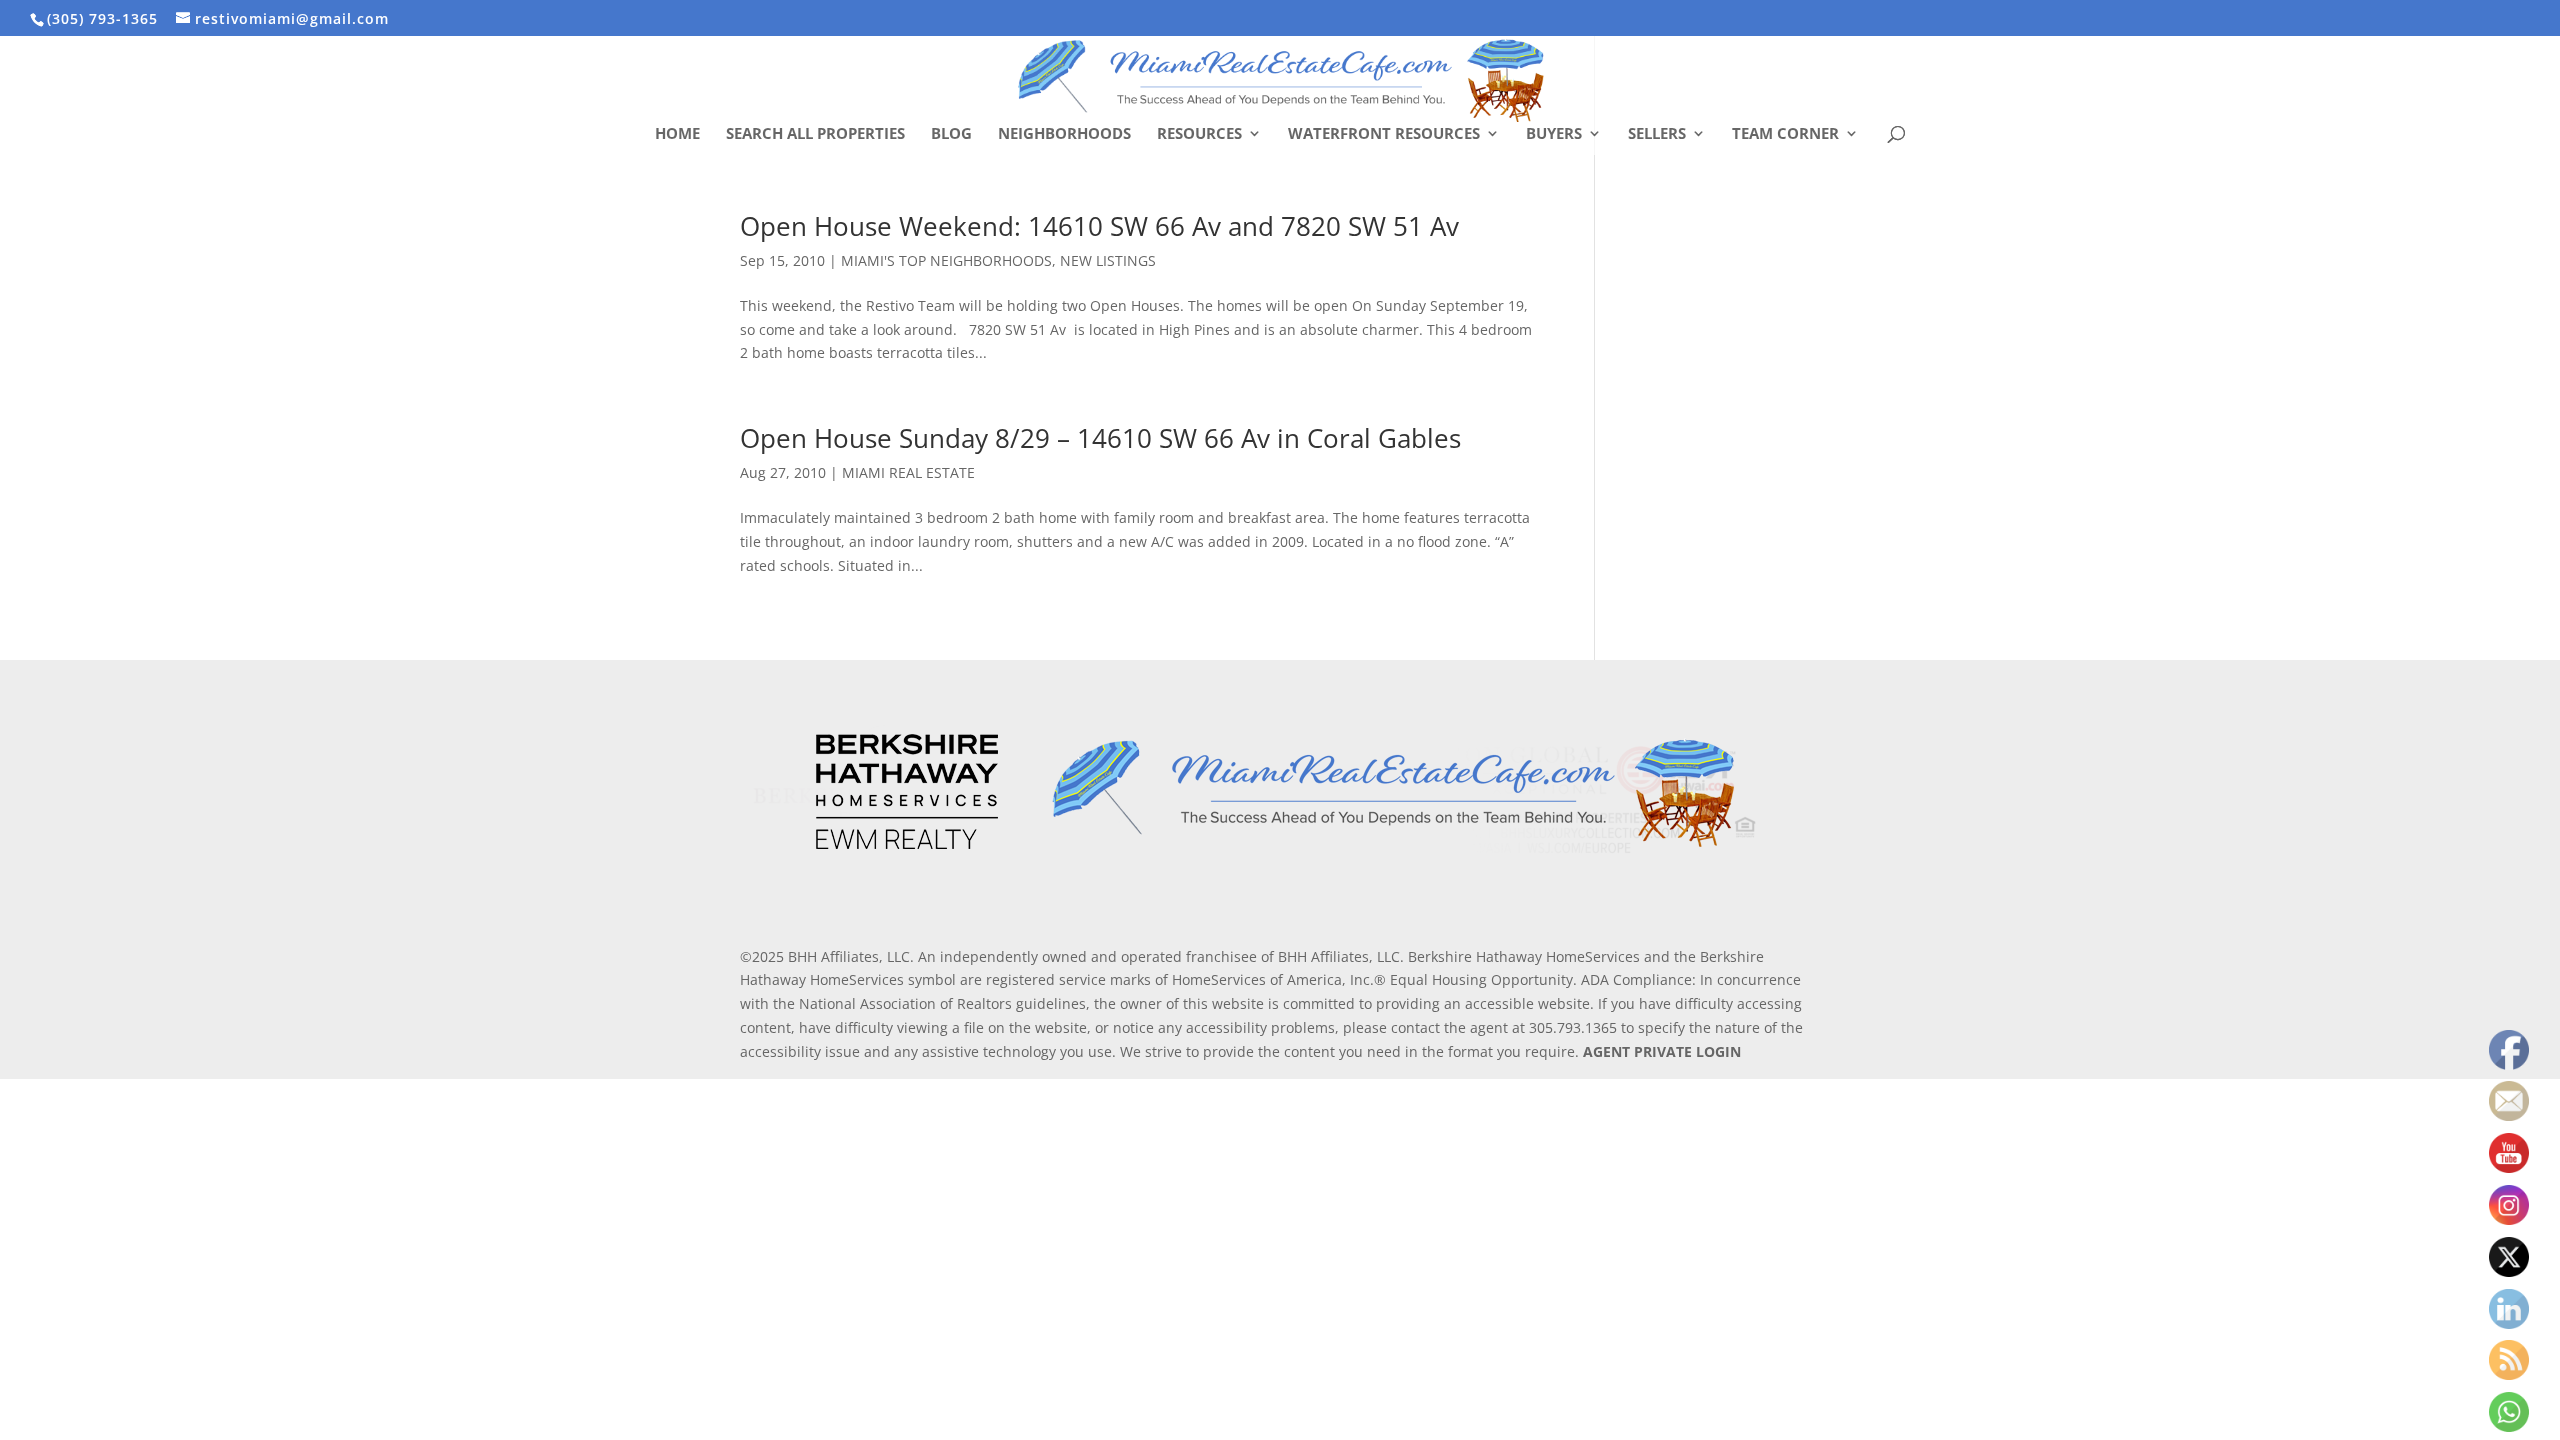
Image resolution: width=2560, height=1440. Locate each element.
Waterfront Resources (1384, 134)
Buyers (1554, 134)
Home (677, 134)
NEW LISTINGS (1108, 260)
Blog (951, 134)
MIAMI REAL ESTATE (908, 472)
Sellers (1657, 134)
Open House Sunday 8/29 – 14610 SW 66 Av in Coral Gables (1100, 438)
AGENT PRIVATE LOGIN (1662, 1051)
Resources (1199, 134)
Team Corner (1785, 134)
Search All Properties (815, 134)
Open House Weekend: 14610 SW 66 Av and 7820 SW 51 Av (1099, 226)
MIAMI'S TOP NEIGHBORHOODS (946, 260)
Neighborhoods (1064, 134)
